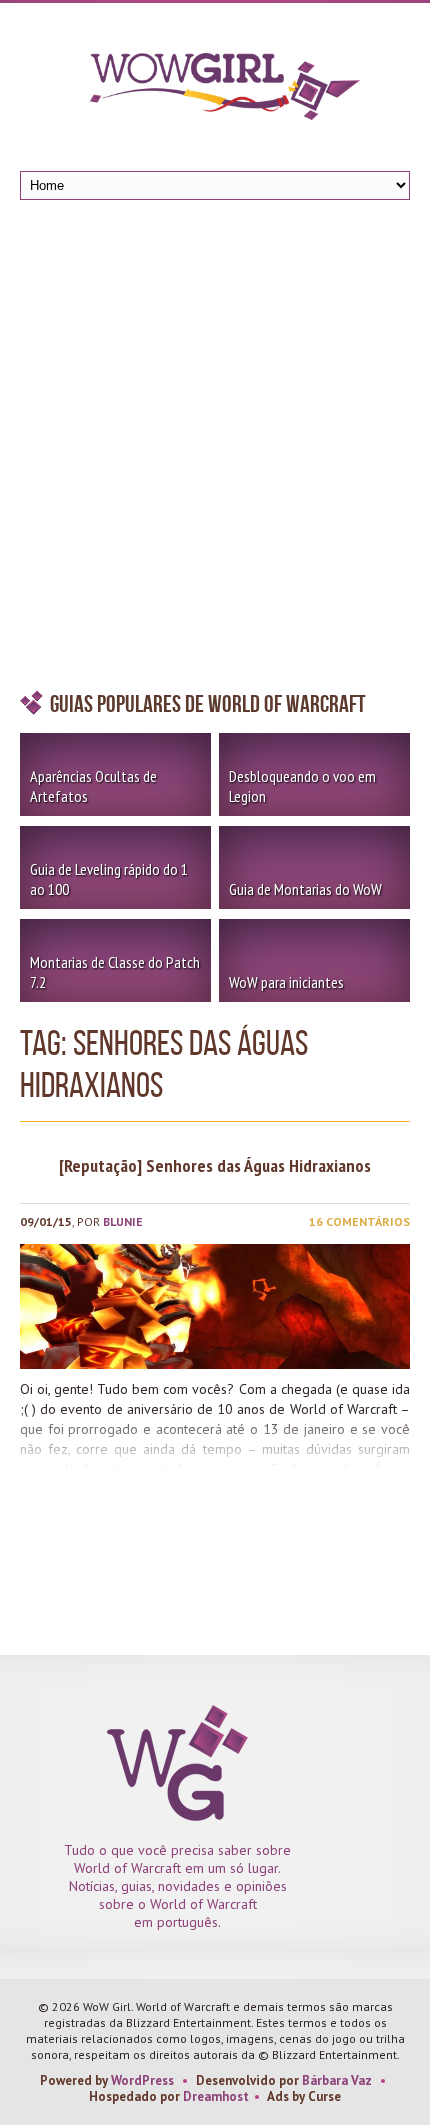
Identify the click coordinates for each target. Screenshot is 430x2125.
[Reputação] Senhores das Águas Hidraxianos (215, 1165)
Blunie (123, 1221)
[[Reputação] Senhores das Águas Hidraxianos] (215, 1306)
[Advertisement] (215, 450)
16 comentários (359, 1221)
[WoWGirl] (215, 93)
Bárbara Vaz (337, 2080)
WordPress (142, 2080)
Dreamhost (216, 2096)
